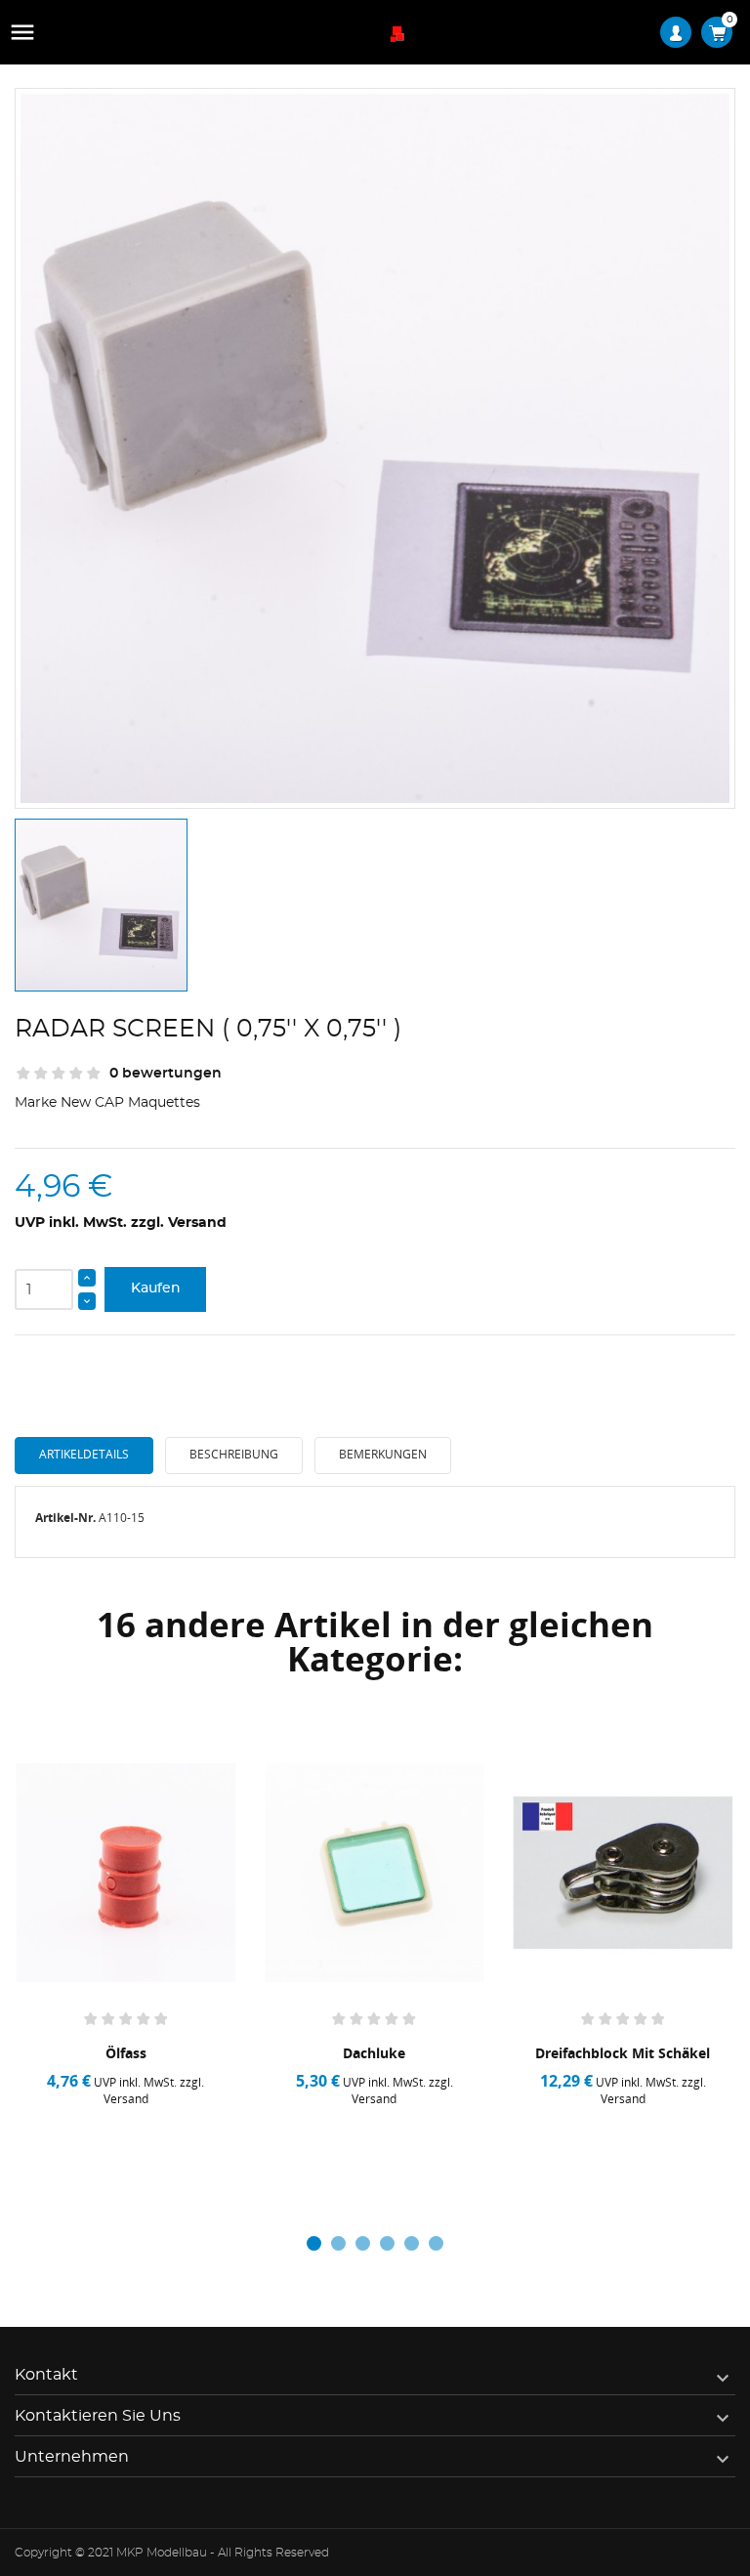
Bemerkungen (383, 1454)
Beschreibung (234, 1454)
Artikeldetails (84, 1454)
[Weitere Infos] (184, 2141)
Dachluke (374, 2053)
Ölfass (126, 2053)
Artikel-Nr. (65, 1518)
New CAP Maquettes (130, 1103)
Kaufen (156, 1288)
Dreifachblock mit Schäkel (623, 2053)
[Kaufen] (74, 2141)
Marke (36, 1103)
